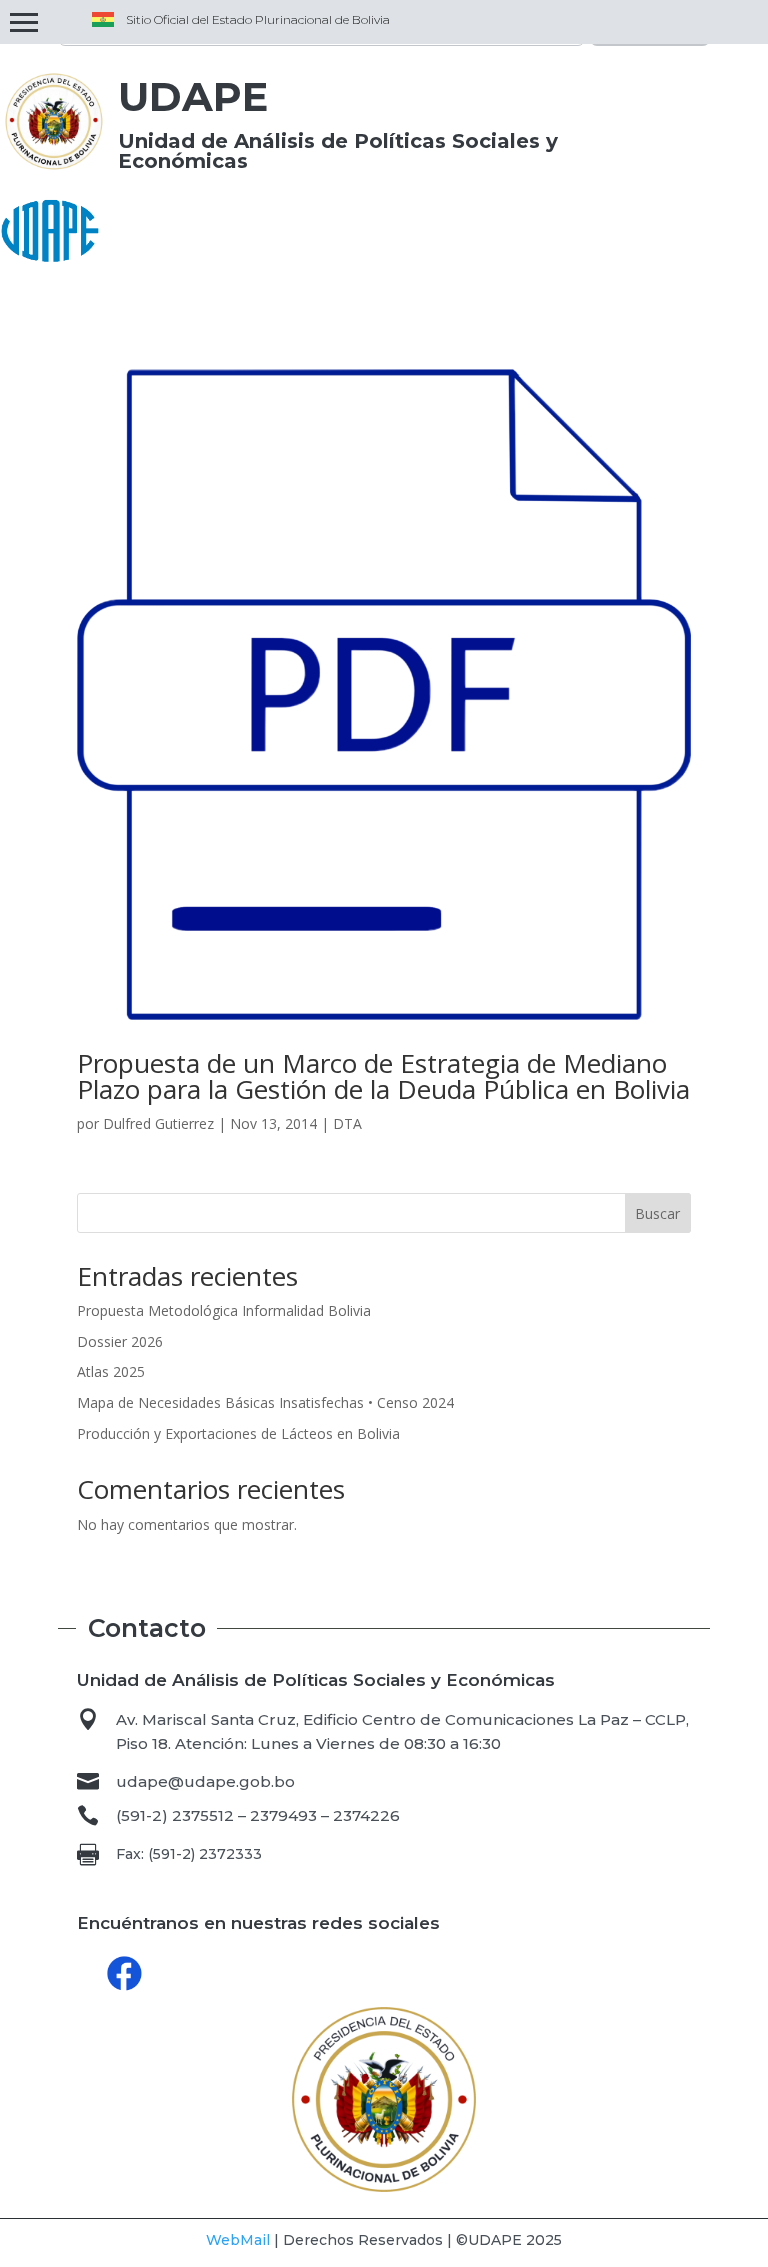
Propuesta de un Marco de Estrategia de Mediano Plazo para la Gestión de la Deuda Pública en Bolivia (383, 1076)
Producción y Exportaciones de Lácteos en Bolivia (238, 1433)
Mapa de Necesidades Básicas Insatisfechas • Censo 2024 (265, 1402)
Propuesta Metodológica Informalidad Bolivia (224, 1310)
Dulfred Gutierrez (158, 1123)
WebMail (238, 2240)
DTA (347, 1123)
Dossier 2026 (120, 1341)
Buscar (657, 1213)
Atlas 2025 (111, 1371)
